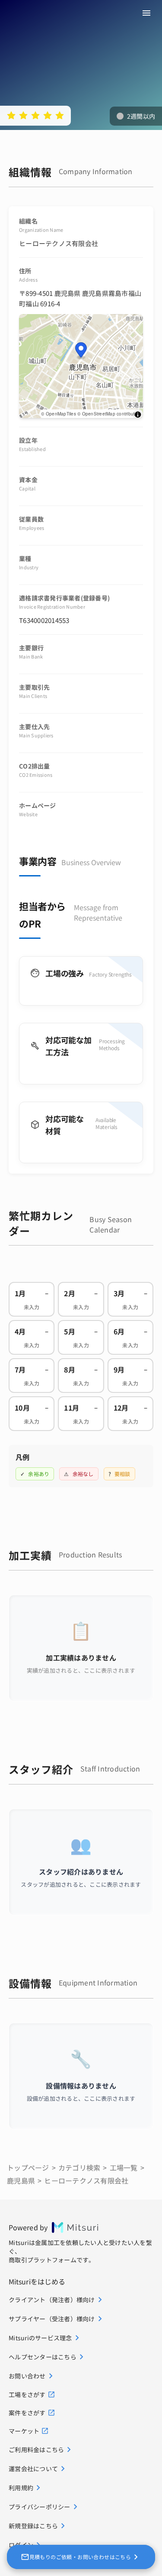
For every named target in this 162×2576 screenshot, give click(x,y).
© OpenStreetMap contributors (109, 414)
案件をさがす (27, 2413)
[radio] (11, 115)
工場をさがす (27, 2394)
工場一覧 (124, 2167)
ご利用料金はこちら (36, 2449)
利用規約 (21, 2488)
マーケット (24, 2431)
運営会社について (33, 2469)
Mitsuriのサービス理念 (40, 2338)
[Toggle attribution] (138, 415)
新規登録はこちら (33, 2526)
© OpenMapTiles (59, 414)
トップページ (28, 2167)
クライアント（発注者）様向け (52, 2300)
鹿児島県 (21, 2180)
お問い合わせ (27, 2376)
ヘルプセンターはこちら (43, 2357)
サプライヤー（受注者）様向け (52, 2319)
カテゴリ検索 (79, 2167)
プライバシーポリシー (40, 2507)
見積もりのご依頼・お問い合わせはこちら (80, 2557)
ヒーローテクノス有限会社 (86, 2180)
